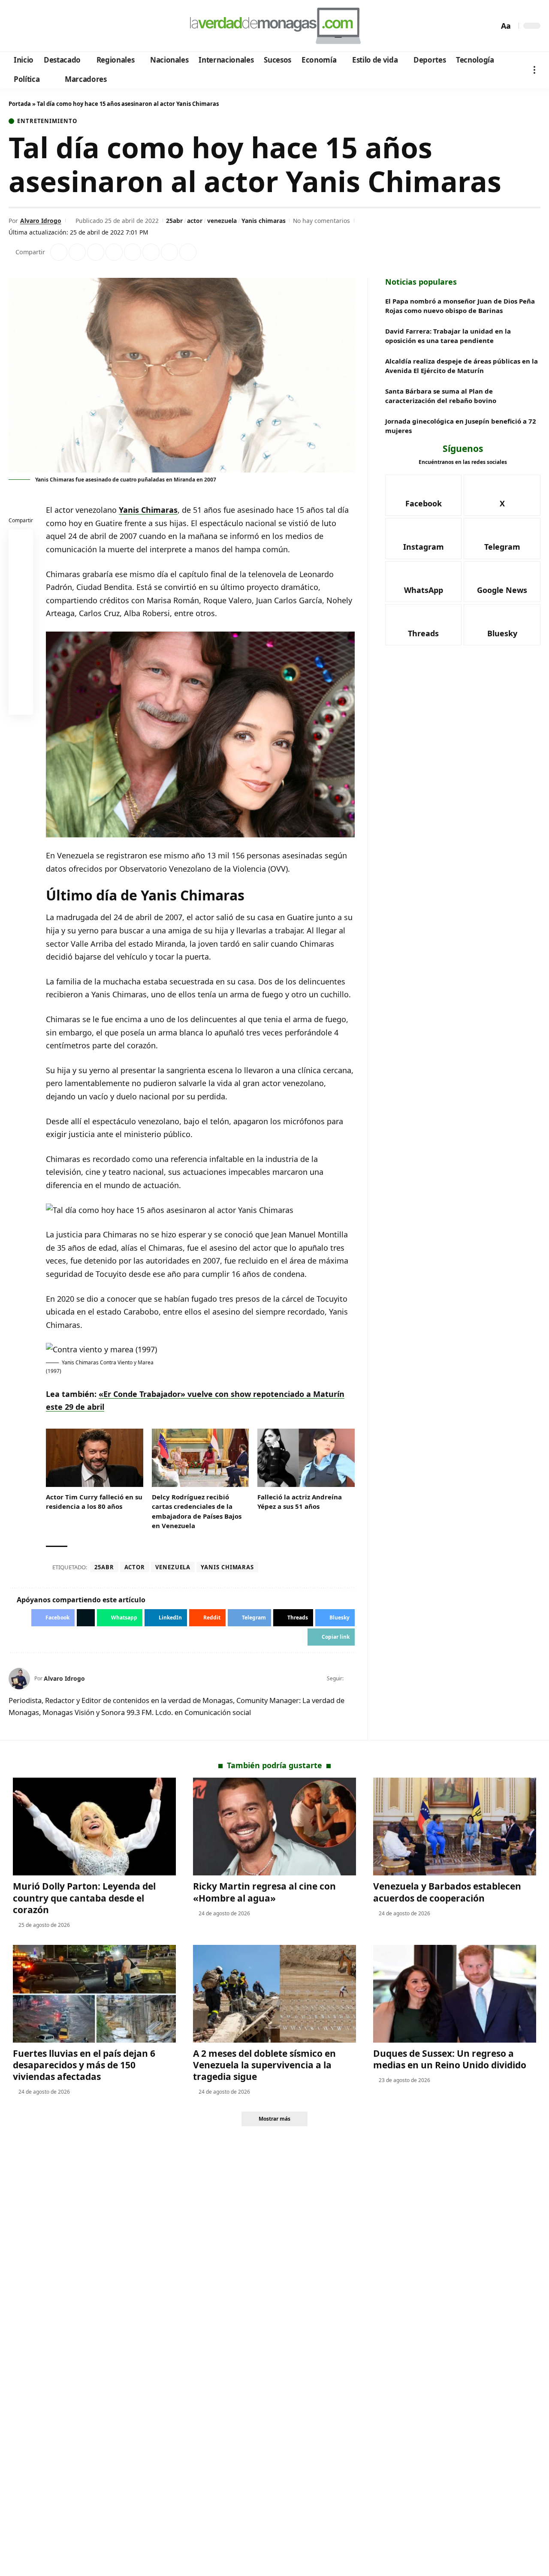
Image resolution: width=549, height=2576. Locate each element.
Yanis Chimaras (148, 510)
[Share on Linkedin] (114, 252)
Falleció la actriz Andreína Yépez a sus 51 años (300, 1502)
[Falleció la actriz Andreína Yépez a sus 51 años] (306, 1458)
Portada (20, 104)
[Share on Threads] (169, 252)
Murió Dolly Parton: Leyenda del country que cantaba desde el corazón (84, 1898)
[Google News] (40, 26)
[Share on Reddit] (133, 252)
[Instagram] (51, 26)
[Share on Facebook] (59, 252)
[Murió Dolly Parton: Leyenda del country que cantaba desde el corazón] (94, 1827)
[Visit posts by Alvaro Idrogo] (19, 1679)
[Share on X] (77, 252)
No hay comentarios (321, 221)
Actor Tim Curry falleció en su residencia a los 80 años (94, 1502)
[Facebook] (17, 26)
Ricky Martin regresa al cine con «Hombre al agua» (264, 1892)
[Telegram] (63, 26)
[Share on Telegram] (151, 252)
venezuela (222, 221)
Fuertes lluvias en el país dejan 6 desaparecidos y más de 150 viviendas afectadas (84, 2065)
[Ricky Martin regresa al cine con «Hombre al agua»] (274, 1827)
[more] (534, 70)
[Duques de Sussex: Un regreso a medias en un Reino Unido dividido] (455, 1994)
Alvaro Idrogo (41, 221)
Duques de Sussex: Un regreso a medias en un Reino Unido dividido (450, 2059)
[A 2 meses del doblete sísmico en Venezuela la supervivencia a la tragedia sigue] (274, 1994)
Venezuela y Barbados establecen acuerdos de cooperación (447, 1892)
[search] (490, 26)
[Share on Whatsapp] (96, 252)
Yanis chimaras (264, 221)
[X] (28, 26)
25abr (174, 221)
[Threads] (86, 26)
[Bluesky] (98, 26)
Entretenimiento (47, 121)
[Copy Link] (188, 252)
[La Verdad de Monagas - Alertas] (274, 26)
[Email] (21, 704)
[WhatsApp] (74, 26)
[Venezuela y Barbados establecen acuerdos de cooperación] (455, 1827)
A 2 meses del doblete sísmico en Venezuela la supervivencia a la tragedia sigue (264, 2065)
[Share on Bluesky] (21, 684)
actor (195, 221)
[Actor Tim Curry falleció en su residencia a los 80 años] (95, 1458)
